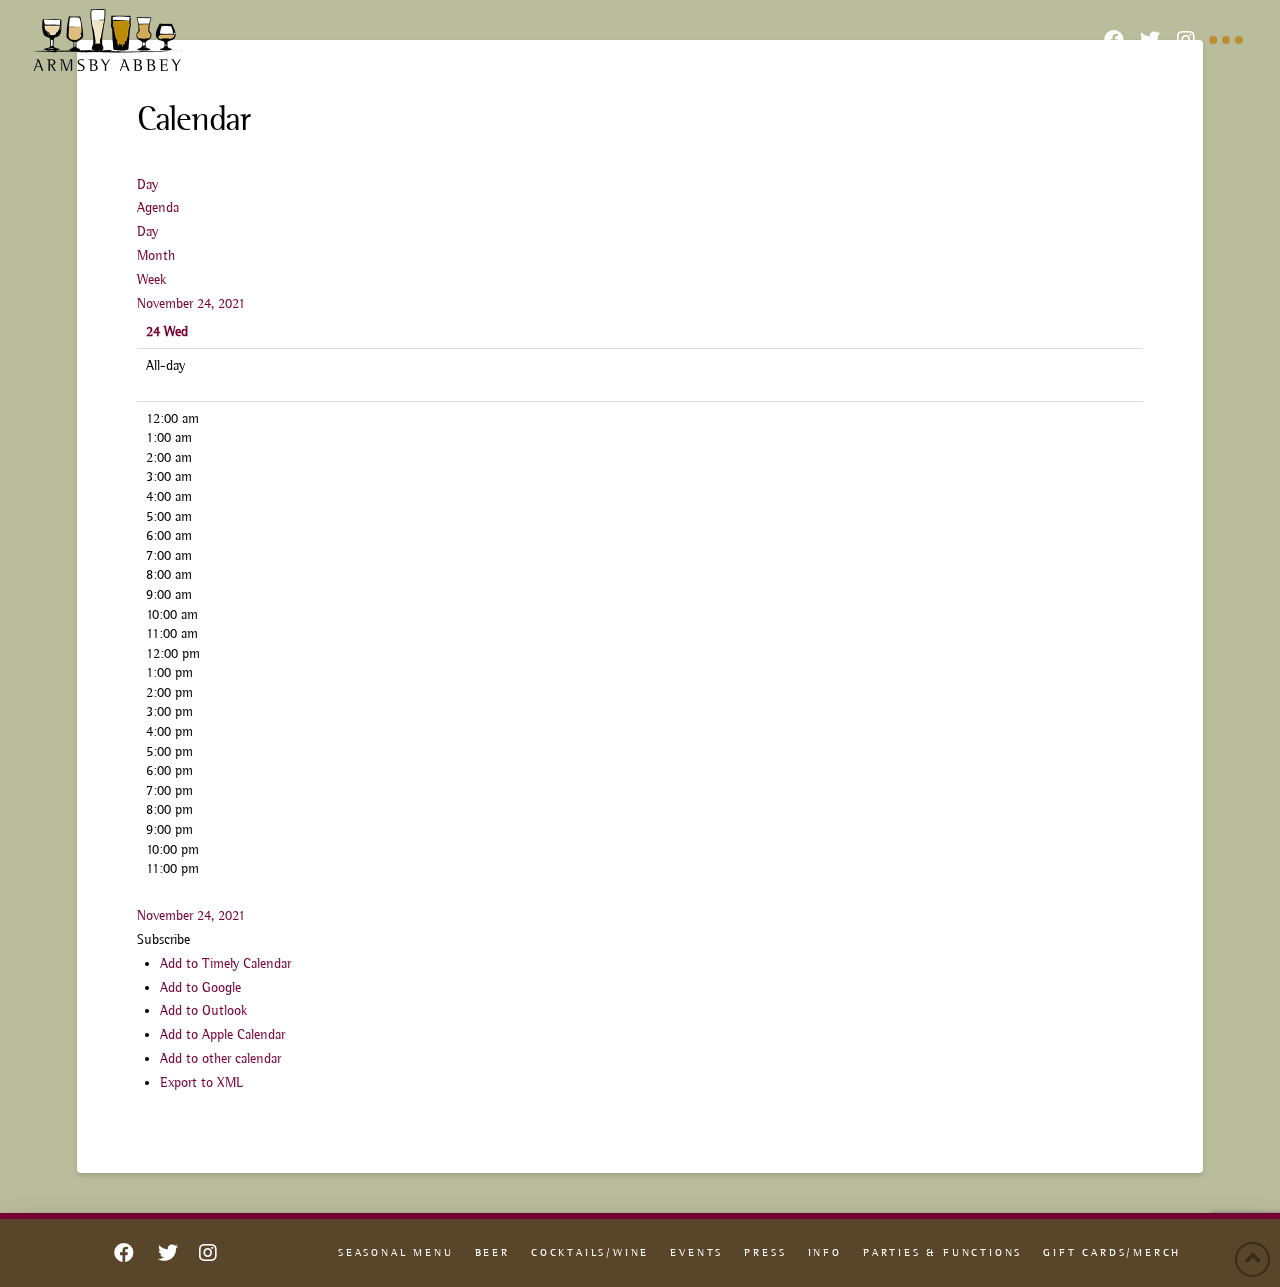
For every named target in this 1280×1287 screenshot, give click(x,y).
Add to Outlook (203, 1010)
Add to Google (200, 987)
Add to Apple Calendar (222, 1034)
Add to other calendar (220, 1058)
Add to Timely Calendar (225, 963)
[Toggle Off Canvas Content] (1226, 40)
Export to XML (201, 1082)
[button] (163, 939)
